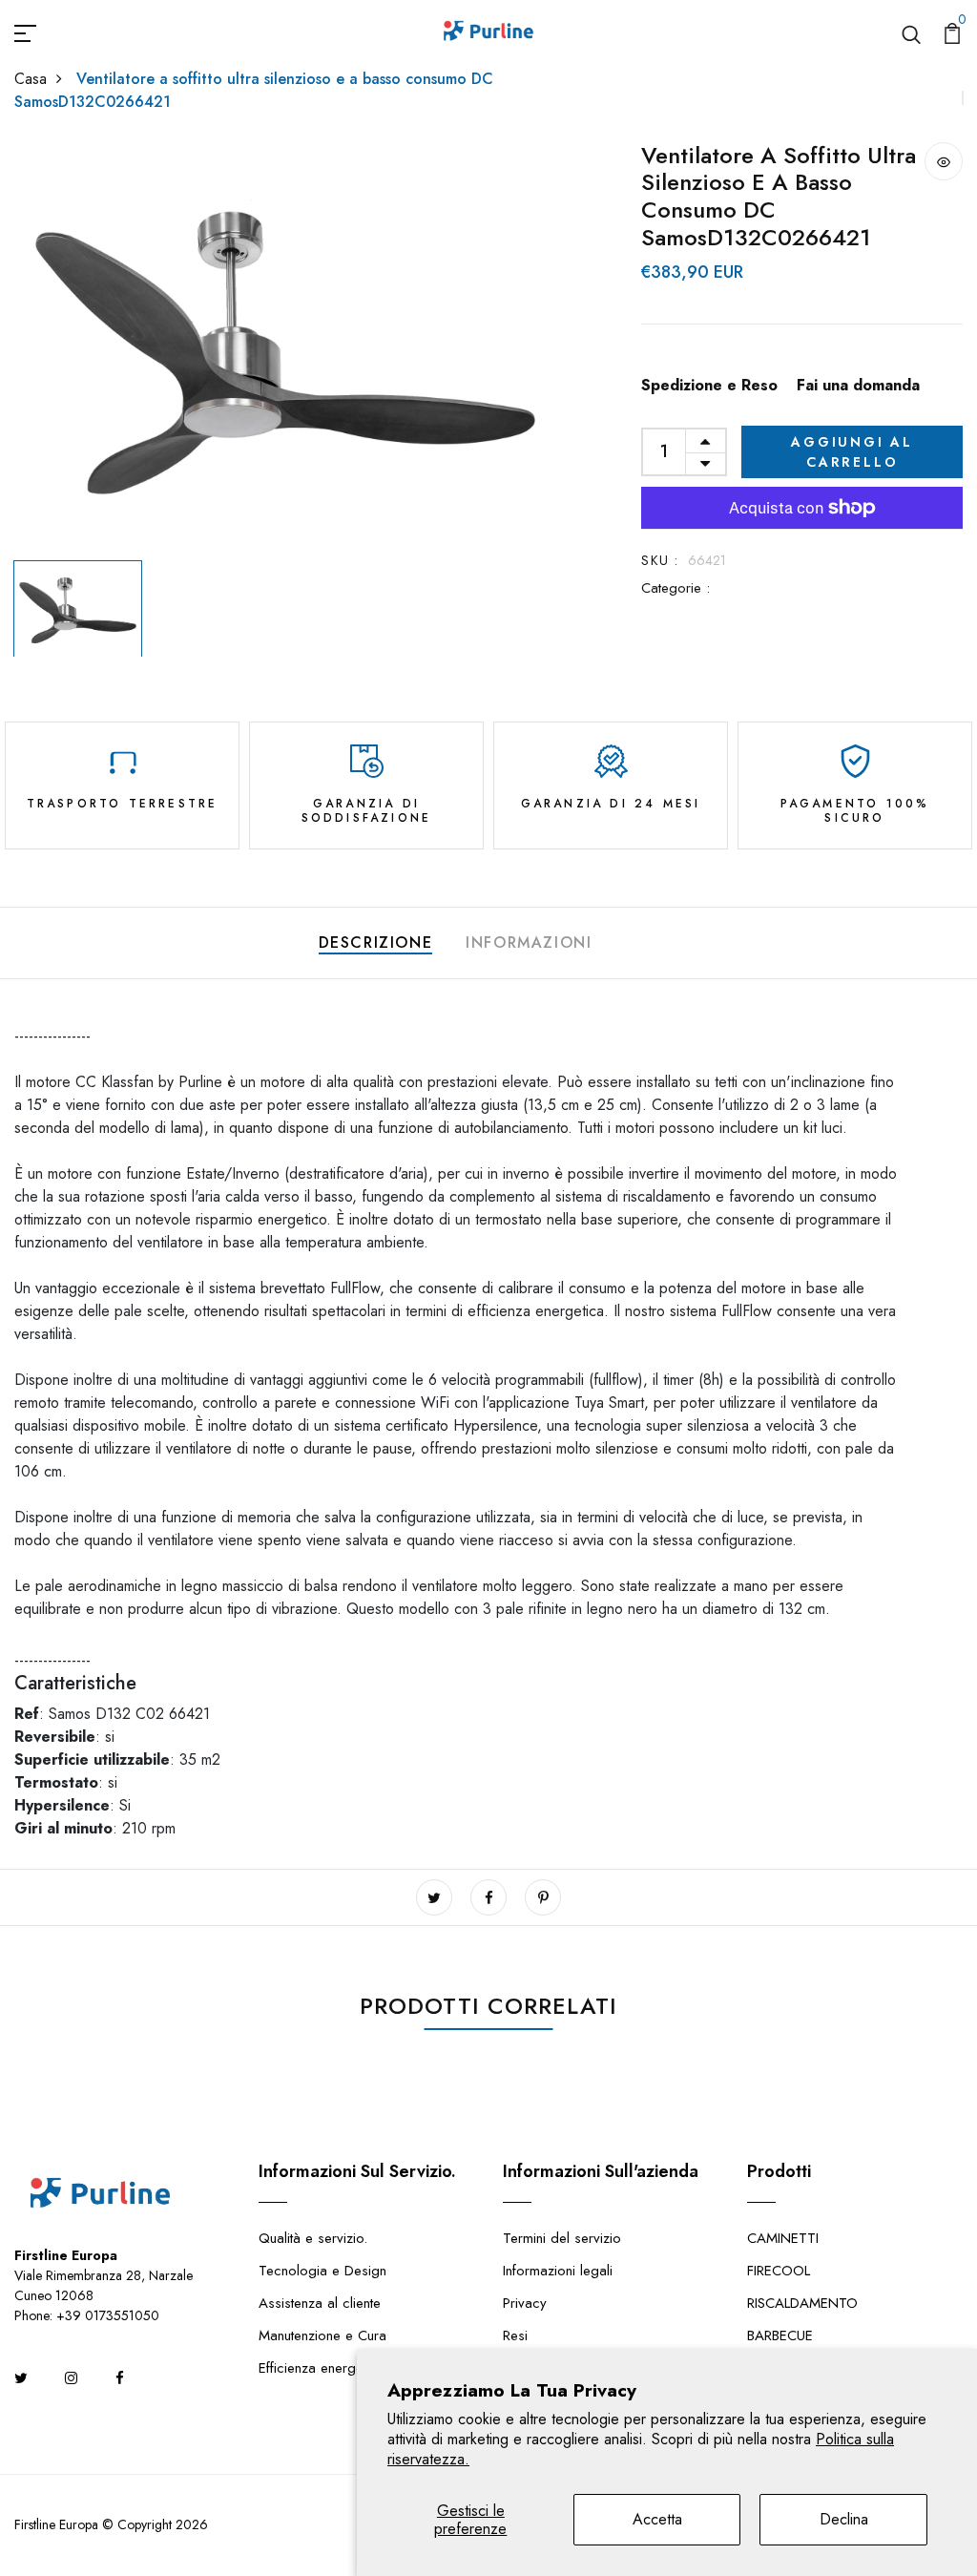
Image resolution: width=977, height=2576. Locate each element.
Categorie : (676, 588)
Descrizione (376, 942)
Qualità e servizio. (313, 2238)
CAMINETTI (783, 2238)
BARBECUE (780, 2335)
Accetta (657, 2519)
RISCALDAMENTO (802, 2303)
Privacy (525, 2303)
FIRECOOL (779, 2271)
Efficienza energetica (322, 2368)
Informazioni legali (558, 2271)
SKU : (660, 560)
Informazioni (529, 942)
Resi (515, 2335)
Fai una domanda (858, 385)
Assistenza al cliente (320, 2303)
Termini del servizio (562, 2238)
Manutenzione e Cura (322, 2335)
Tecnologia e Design (322, 2271)
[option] (285, 347)
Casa (31, 79)
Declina (844, 2519)
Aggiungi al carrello (852, 452)
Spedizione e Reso (709, 385)
